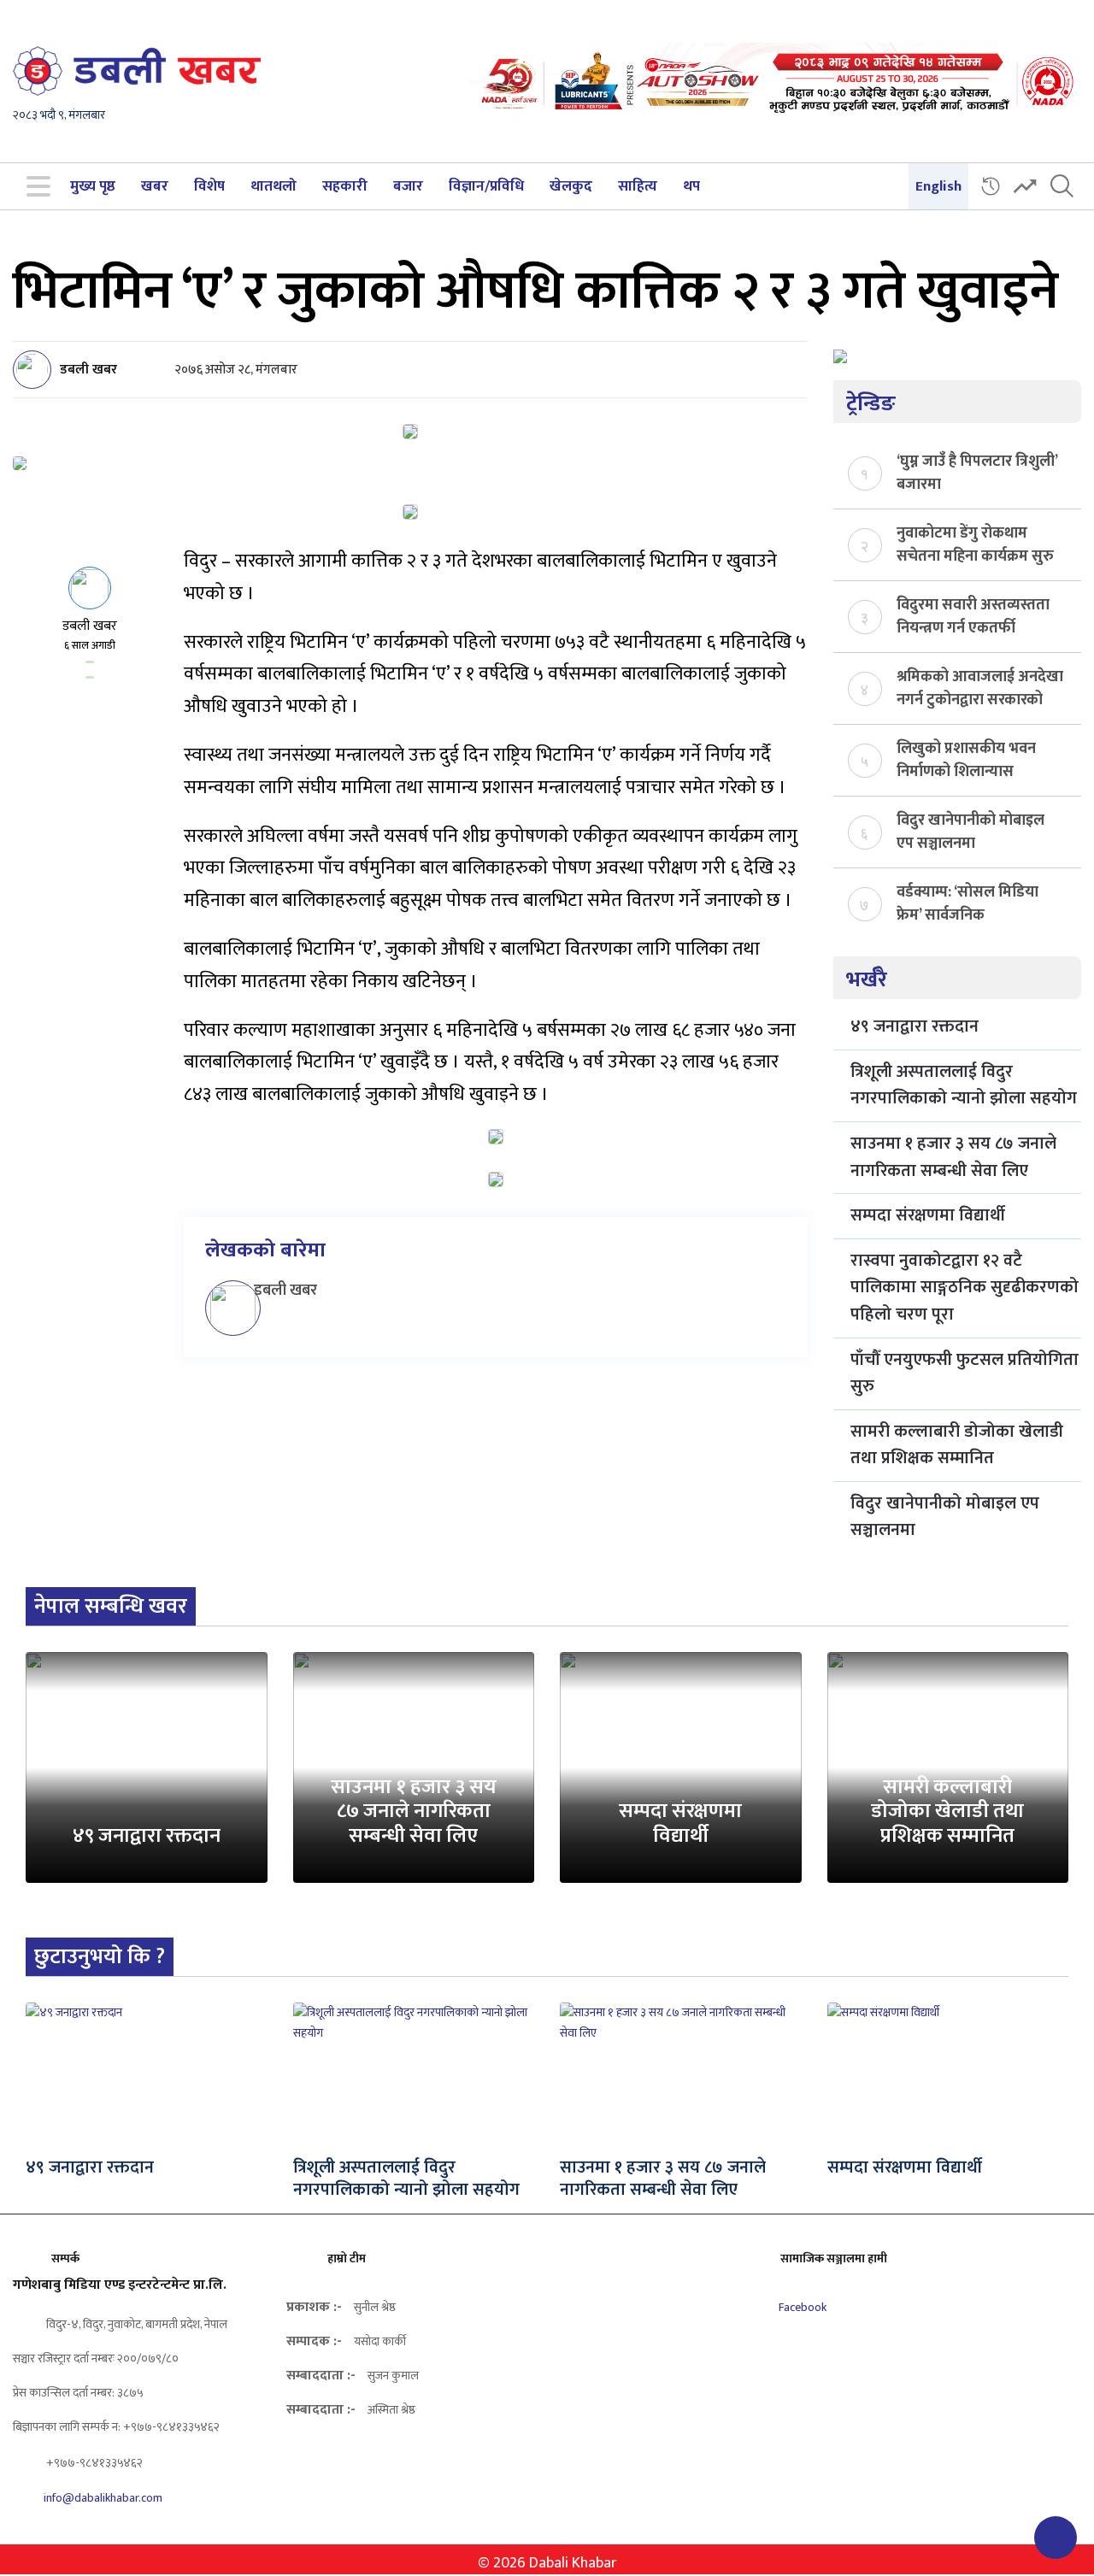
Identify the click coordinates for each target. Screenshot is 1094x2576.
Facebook (801, 2307)
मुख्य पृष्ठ (93, 186)
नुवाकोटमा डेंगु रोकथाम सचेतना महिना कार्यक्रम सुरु (975, 544)
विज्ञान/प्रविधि (486, 186)
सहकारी (345, 186)
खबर (155, 186)
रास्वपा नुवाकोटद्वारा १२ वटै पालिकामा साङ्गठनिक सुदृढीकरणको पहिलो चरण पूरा (965, 1288)
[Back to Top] (1056, 2538)
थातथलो (273, 186)
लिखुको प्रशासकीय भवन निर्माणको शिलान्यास (966, 759)
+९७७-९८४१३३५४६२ (93, 2463)
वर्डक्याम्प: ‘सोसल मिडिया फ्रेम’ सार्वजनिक (968, 903)
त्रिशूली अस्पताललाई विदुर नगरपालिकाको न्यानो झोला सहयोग (964, 1085)
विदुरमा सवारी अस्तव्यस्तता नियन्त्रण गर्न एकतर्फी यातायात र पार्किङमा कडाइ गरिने (973, 615)
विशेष (209, 186)
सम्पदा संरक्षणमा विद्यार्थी (928, 1215)
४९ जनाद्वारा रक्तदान (915, 1026)
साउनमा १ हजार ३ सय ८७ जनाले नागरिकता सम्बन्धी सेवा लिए (953, 1157)
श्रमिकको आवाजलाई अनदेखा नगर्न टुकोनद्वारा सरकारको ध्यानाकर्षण (980, 687)
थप (691, 186)
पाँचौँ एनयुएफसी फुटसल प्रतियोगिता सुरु (965, 1373)
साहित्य (638, 186)
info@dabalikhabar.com (103, 2498)
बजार (408, 186)
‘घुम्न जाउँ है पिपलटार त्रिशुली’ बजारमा (977, 472)
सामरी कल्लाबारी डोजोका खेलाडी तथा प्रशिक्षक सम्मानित (957, 1445)
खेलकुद (571, 186)
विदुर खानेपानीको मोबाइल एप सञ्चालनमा (970, 831)
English (938, 186)
